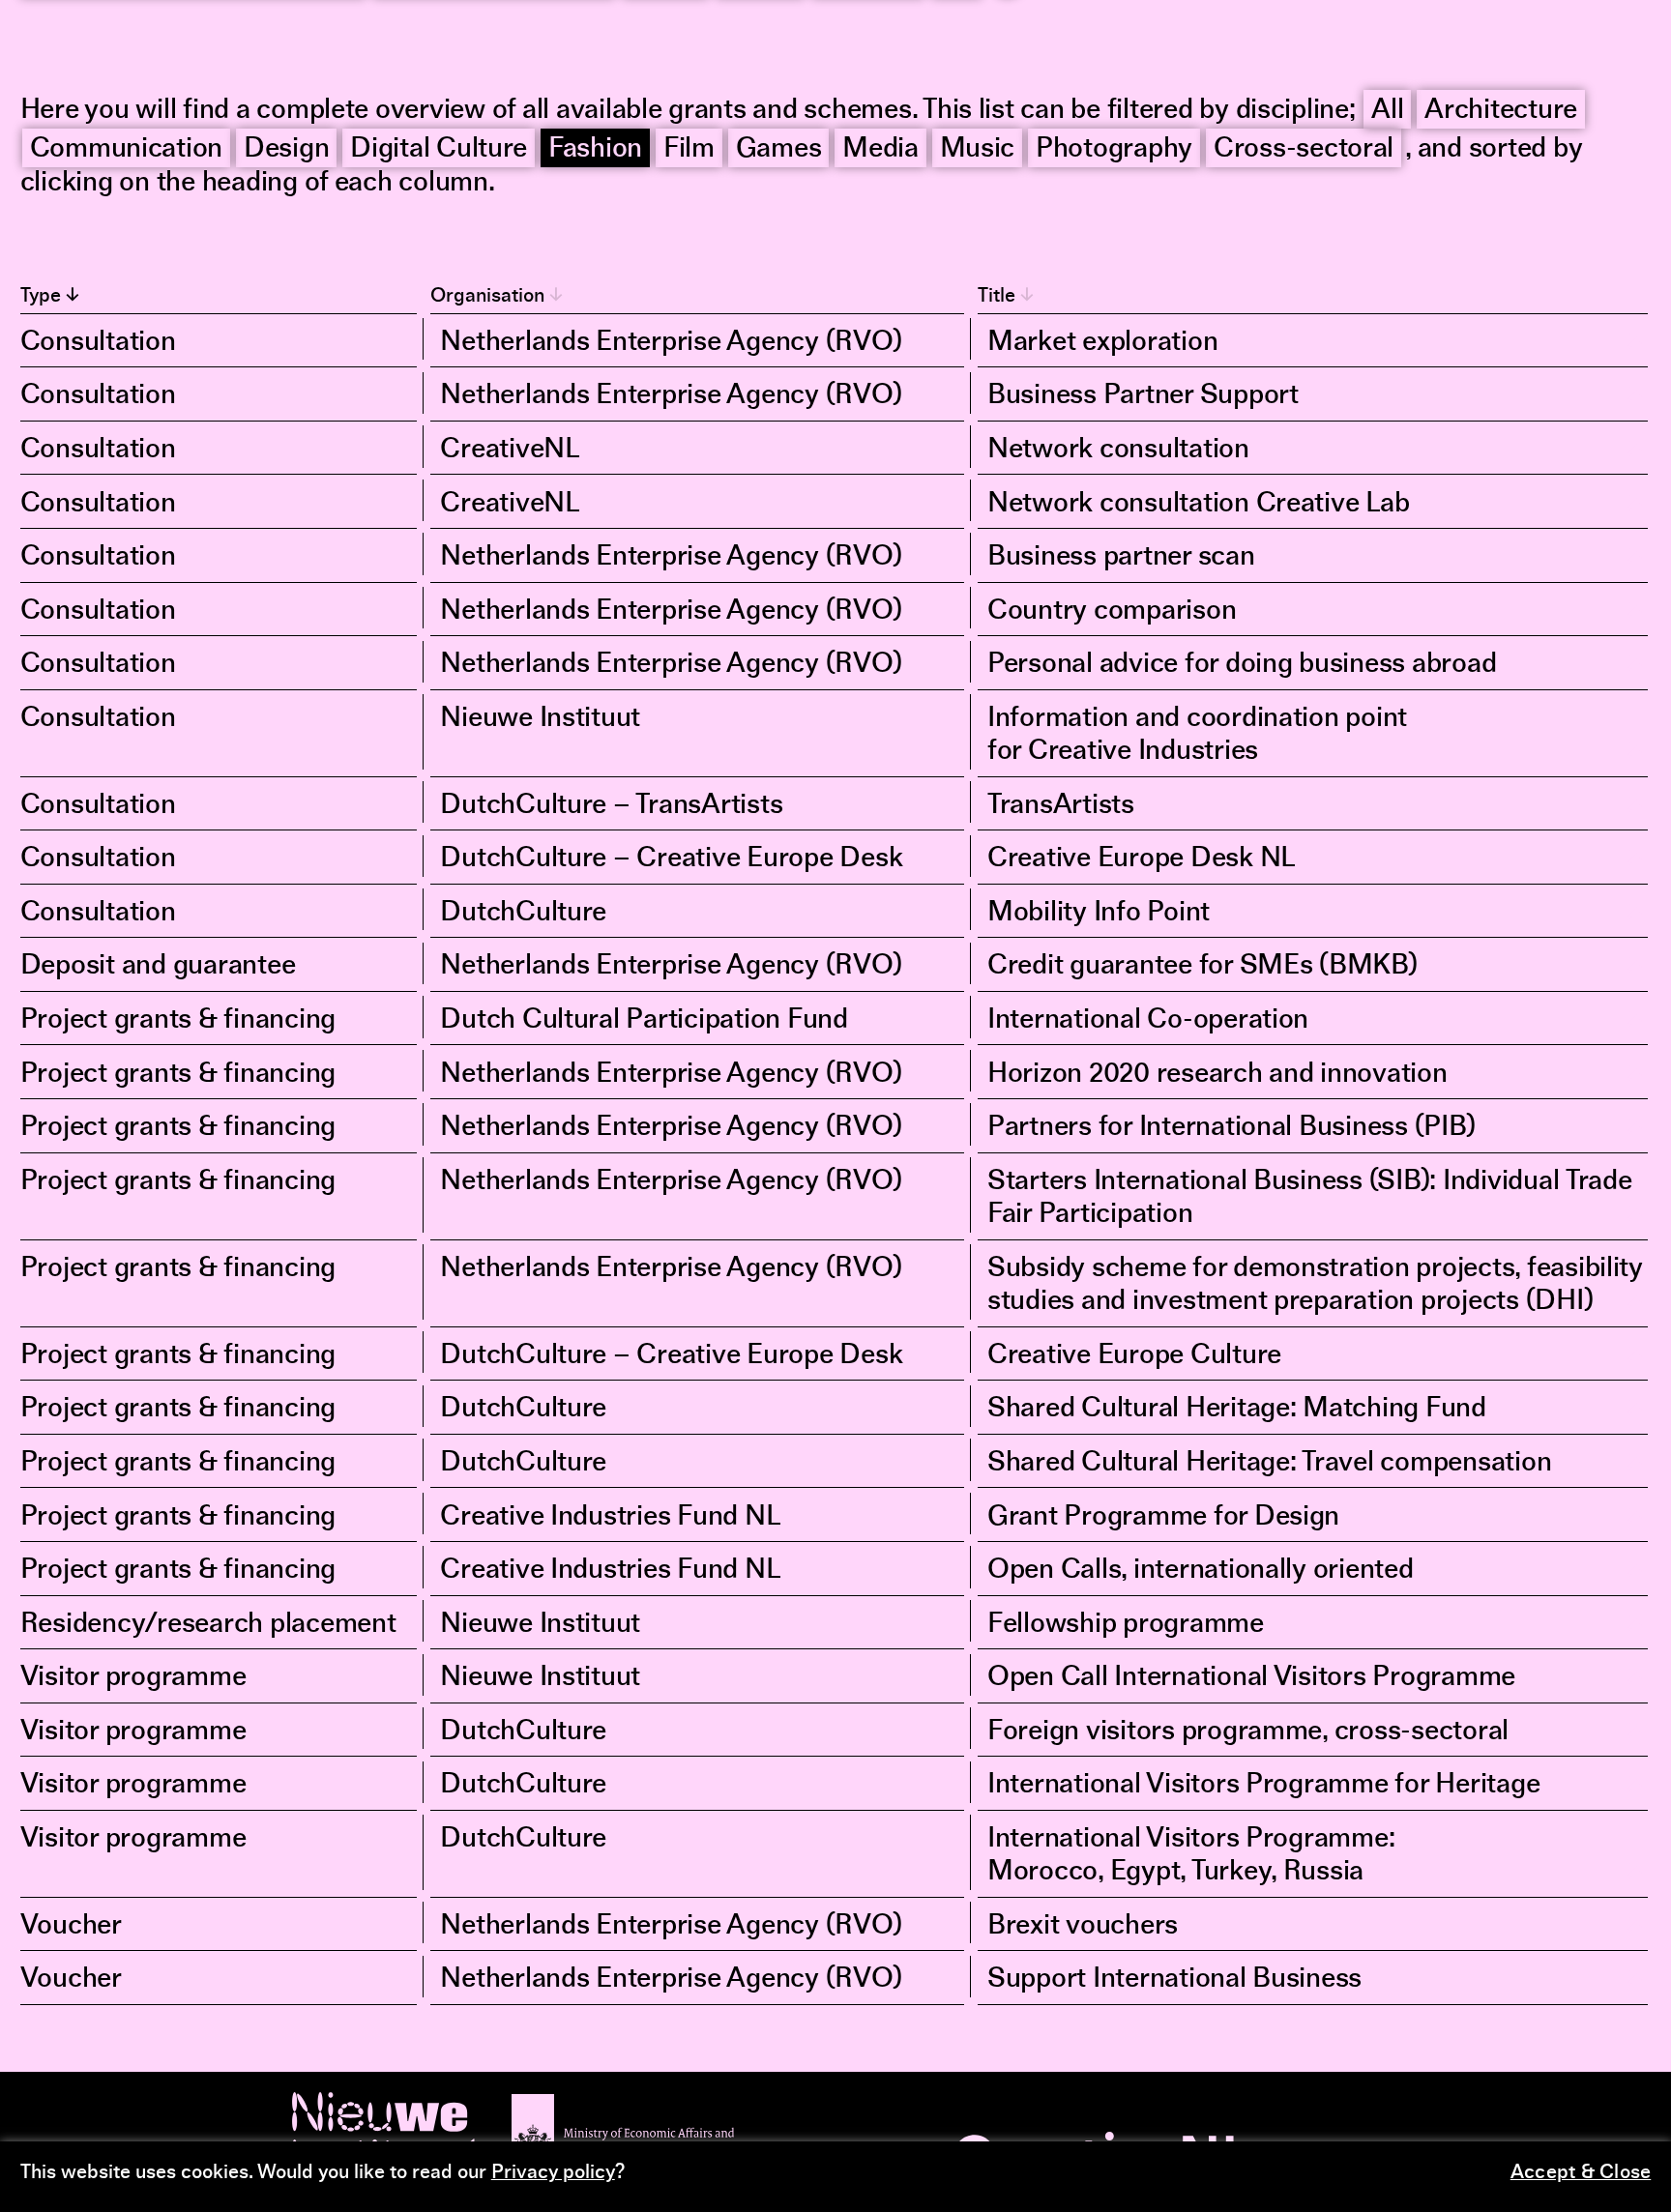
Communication (127, 150)
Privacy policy (553, 2173)
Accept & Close (1581, 2173)
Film (689, 150)
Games (779, 150)
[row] (835, 341)
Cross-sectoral (1304, 150)
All (1387, 111)
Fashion (595, 150)
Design (286, 150)
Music (978, 150)
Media (880, 150)
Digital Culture (439, 150)
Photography (1114, 150)
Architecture (1501, 111)
